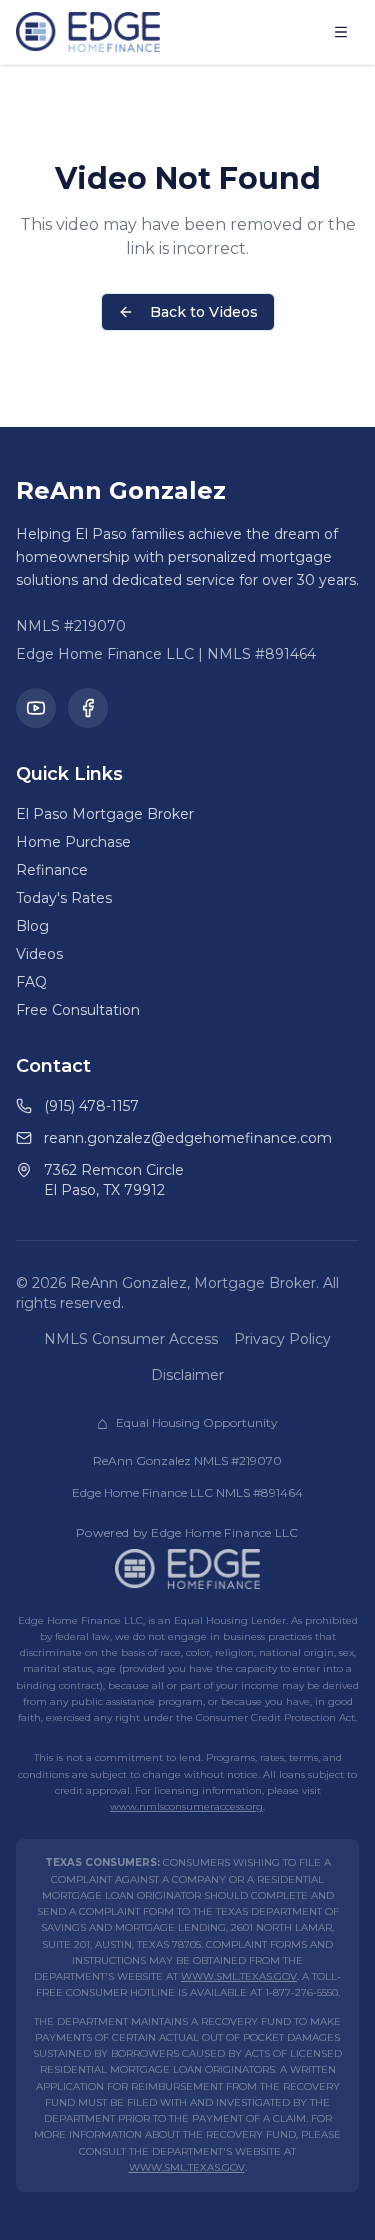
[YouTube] (36, 708)
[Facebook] (88, 708)
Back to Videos (204, 312)
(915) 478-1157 (91, 1106)
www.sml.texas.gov (239, 1976)
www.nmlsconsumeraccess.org (186, 1806)
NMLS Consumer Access (131, 1339)
